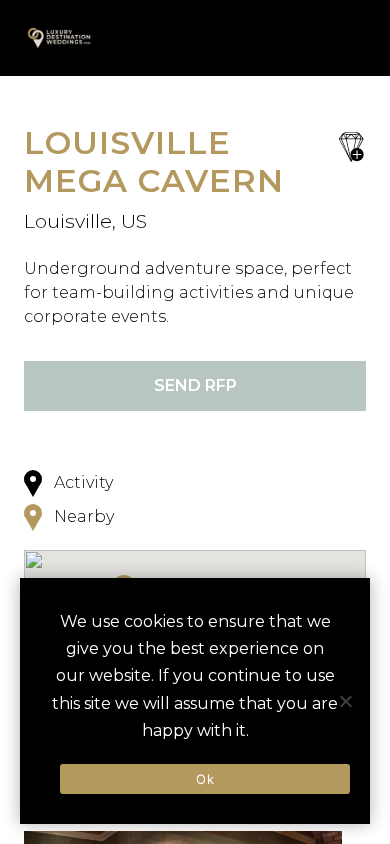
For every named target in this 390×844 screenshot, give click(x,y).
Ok (205, 779)
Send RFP (195, 385)
